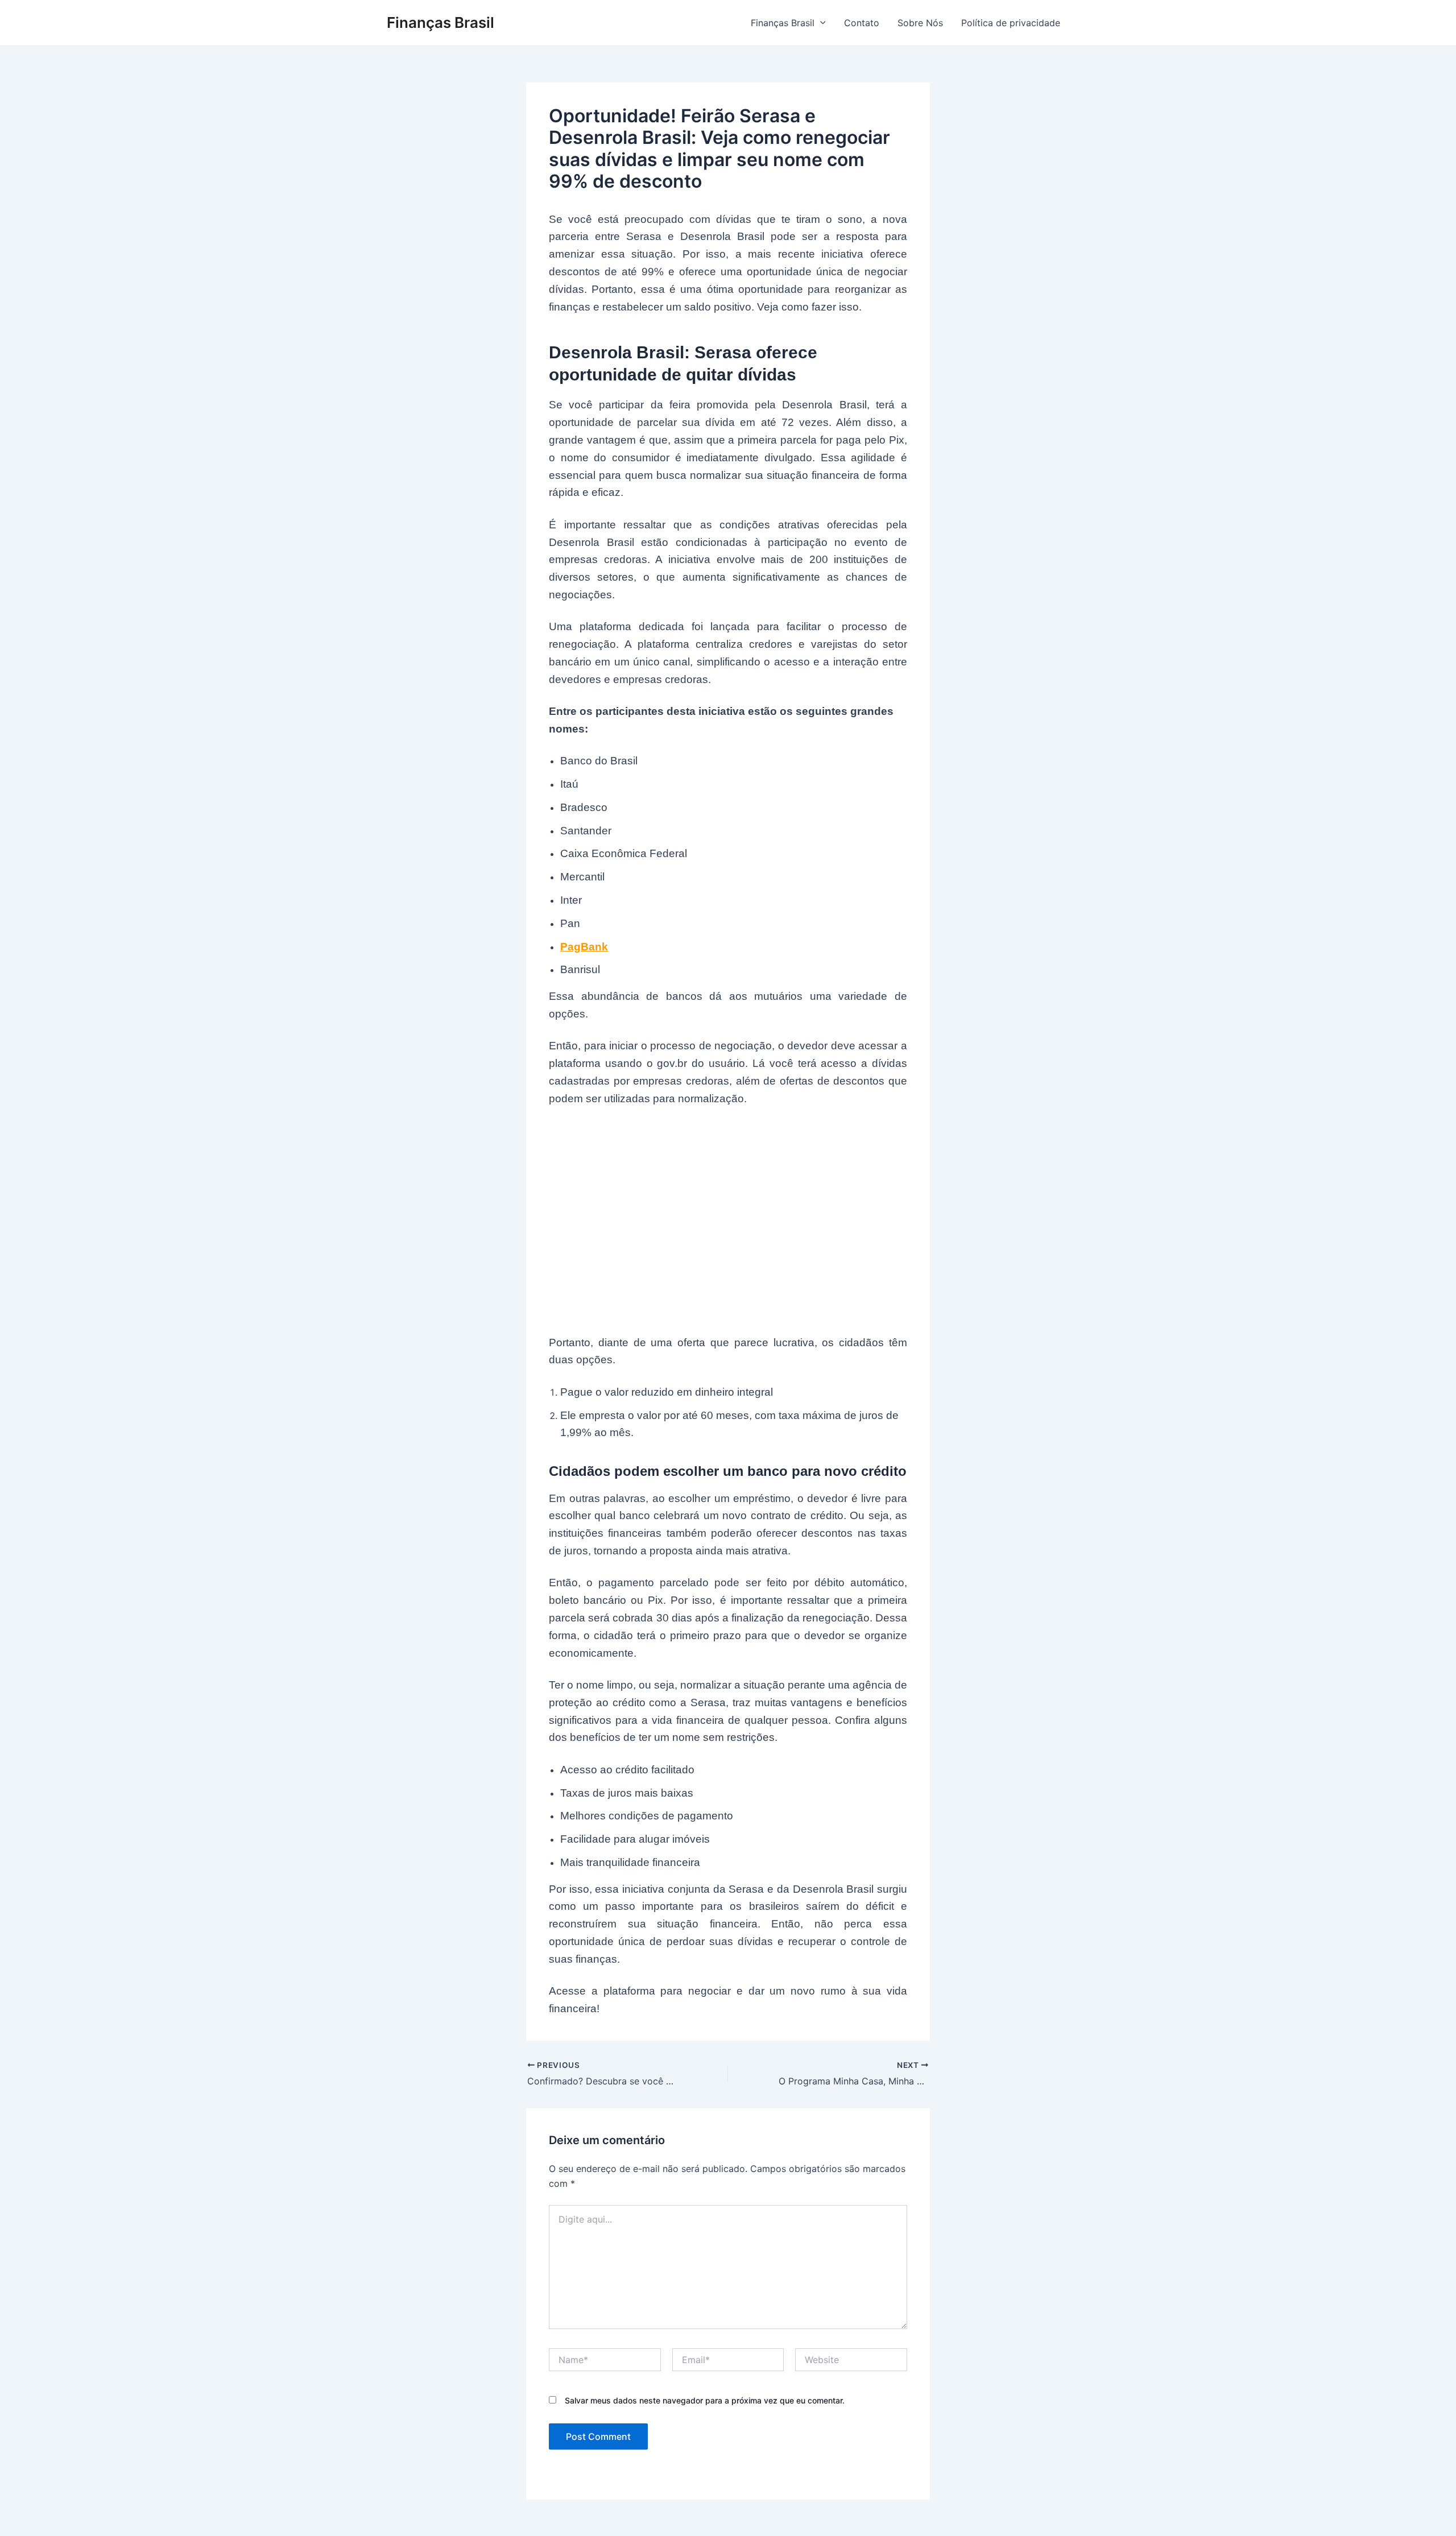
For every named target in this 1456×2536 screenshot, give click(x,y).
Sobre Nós (920, 23)
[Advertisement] (728, 1222)
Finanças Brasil (440, 22)
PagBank (584, 947)
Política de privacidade (1011, 23)
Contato (862, 23)
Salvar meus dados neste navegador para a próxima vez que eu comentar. (705, 2400)
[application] (820, 23)
